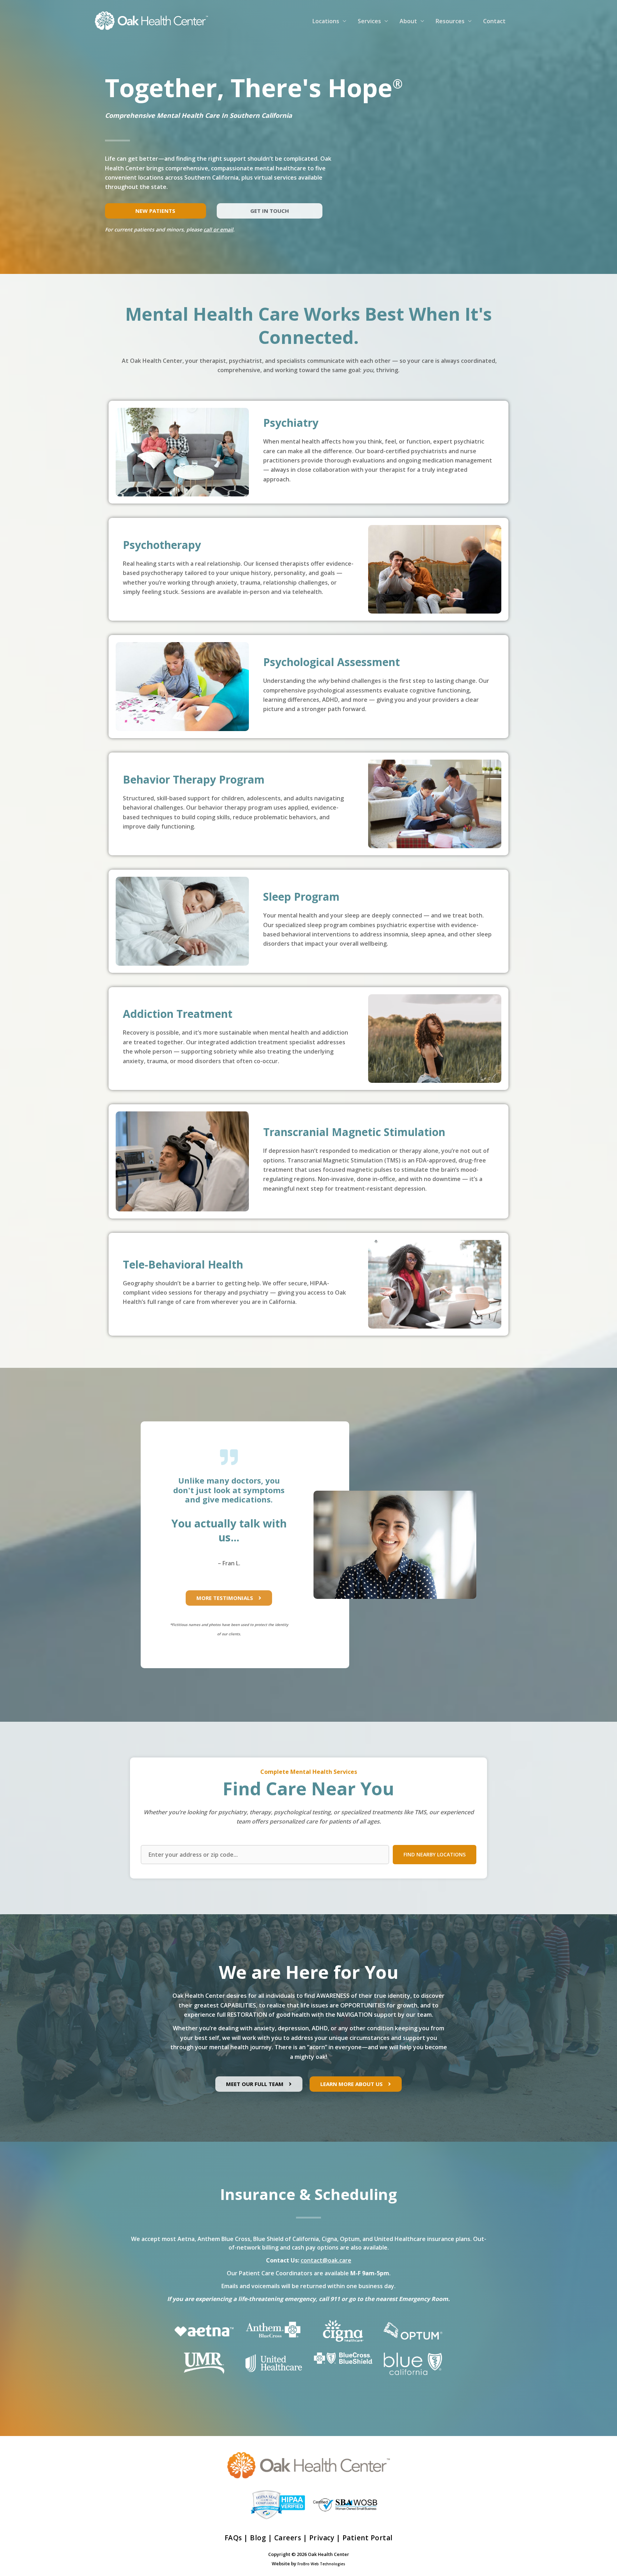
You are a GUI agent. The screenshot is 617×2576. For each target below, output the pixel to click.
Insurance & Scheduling (308, 2194)
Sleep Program (301, 897)
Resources (450, 21)
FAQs (233, 2538)
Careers (288, 2538)
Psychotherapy (162, 545)
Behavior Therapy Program (194, 779)
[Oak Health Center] (151, 20)
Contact (494, 21)
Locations (326, 21)
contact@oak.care (326, 2260)
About (408, 21)
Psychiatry (291, 423)
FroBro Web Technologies (321, 2564)
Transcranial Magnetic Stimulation (354, 1132)
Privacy (322, 2538)
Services (369, 21)
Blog (258, 2538)
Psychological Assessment (332, 662)
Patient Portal (368, 2538)
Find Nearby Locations (435, 1854)
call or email (218, 229)
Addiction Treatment (178, 1014)
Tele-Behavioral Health (183, 1264)
